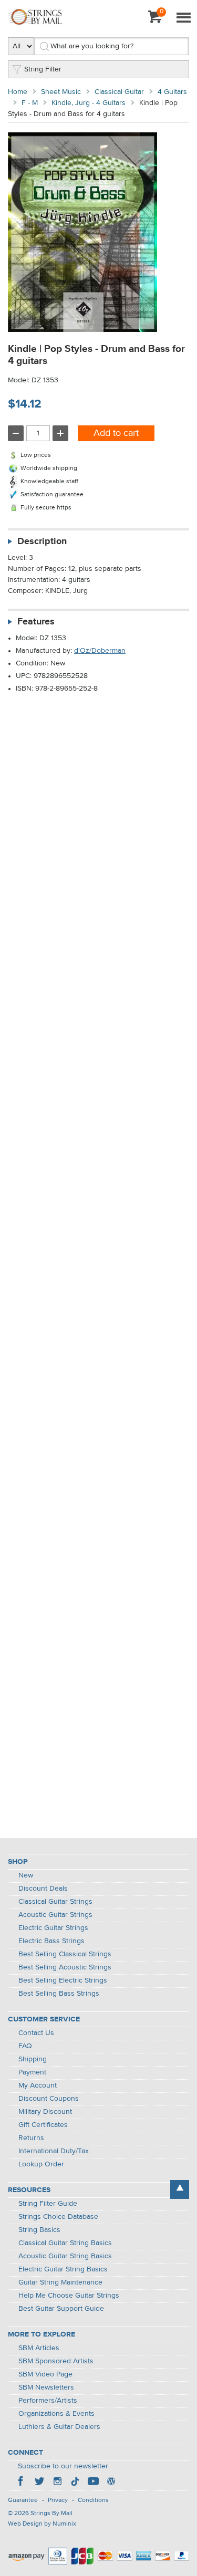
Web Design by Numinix (42, 2524)
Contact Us (36, 2033)
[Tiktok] (75, 2483)
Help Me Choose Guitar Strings (69, 2296)
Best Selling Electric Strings (63, 1980)
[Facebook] (22, 2483)
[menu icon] (183, 18)
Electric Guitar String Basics (63, 2269)
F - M (30, 103)
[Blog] (111, 2483)
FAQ (25, 2046)
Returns (31, 2138)
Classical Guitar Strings (55, 1902)
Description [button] (42, 541)
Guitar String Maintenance (60, 2282)
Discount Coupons (49, 2099)
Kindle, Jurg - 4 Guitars (89, 103)
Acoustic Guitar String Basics (65, 2256)
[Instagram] (57, 2483)
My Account (38, 2085)
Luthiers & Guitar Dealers (59, 2427)
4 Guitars (172, 92)
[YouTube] (93, 2483)
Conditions (93, 2500)
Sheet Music (61, 92)
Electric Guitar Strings (53, 1928)
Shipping (33, 2059)
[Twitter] (39, 2483)
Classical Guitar (119, 92)
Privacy (58, 2500)
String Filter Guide (48, 2204)
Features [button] (36, 622)
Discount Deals (43, 1889)
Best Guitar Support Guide (61, 2309)
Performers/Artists (48, 2401)
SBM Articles (39, 2348)
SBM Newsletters (46, 2387)
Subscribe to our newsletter (63, 2466)
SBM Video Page (45, 2374)
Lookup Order (41, 2164)
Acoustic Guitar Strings (55, 1915)
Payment (32, 2072)
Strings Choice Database (58, 2217)
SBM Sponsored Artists (56, 2361)
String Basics (39, 2230)
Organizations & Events (56, 2414)
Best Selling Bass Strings (59, 1994)
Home (18, 92)
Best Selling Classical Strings (65, 1954)
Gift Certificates (43, 2125)
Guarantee (23, 2500)
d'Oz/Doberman (100, 651)
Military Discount (45, 2112)
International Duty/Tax (54, 2151)
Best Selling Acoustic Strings (65, 1967)
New (26, 1875)
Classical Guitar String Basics (65, 2243)
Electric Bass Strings (51, 1941)
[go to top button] (180, 2189)
